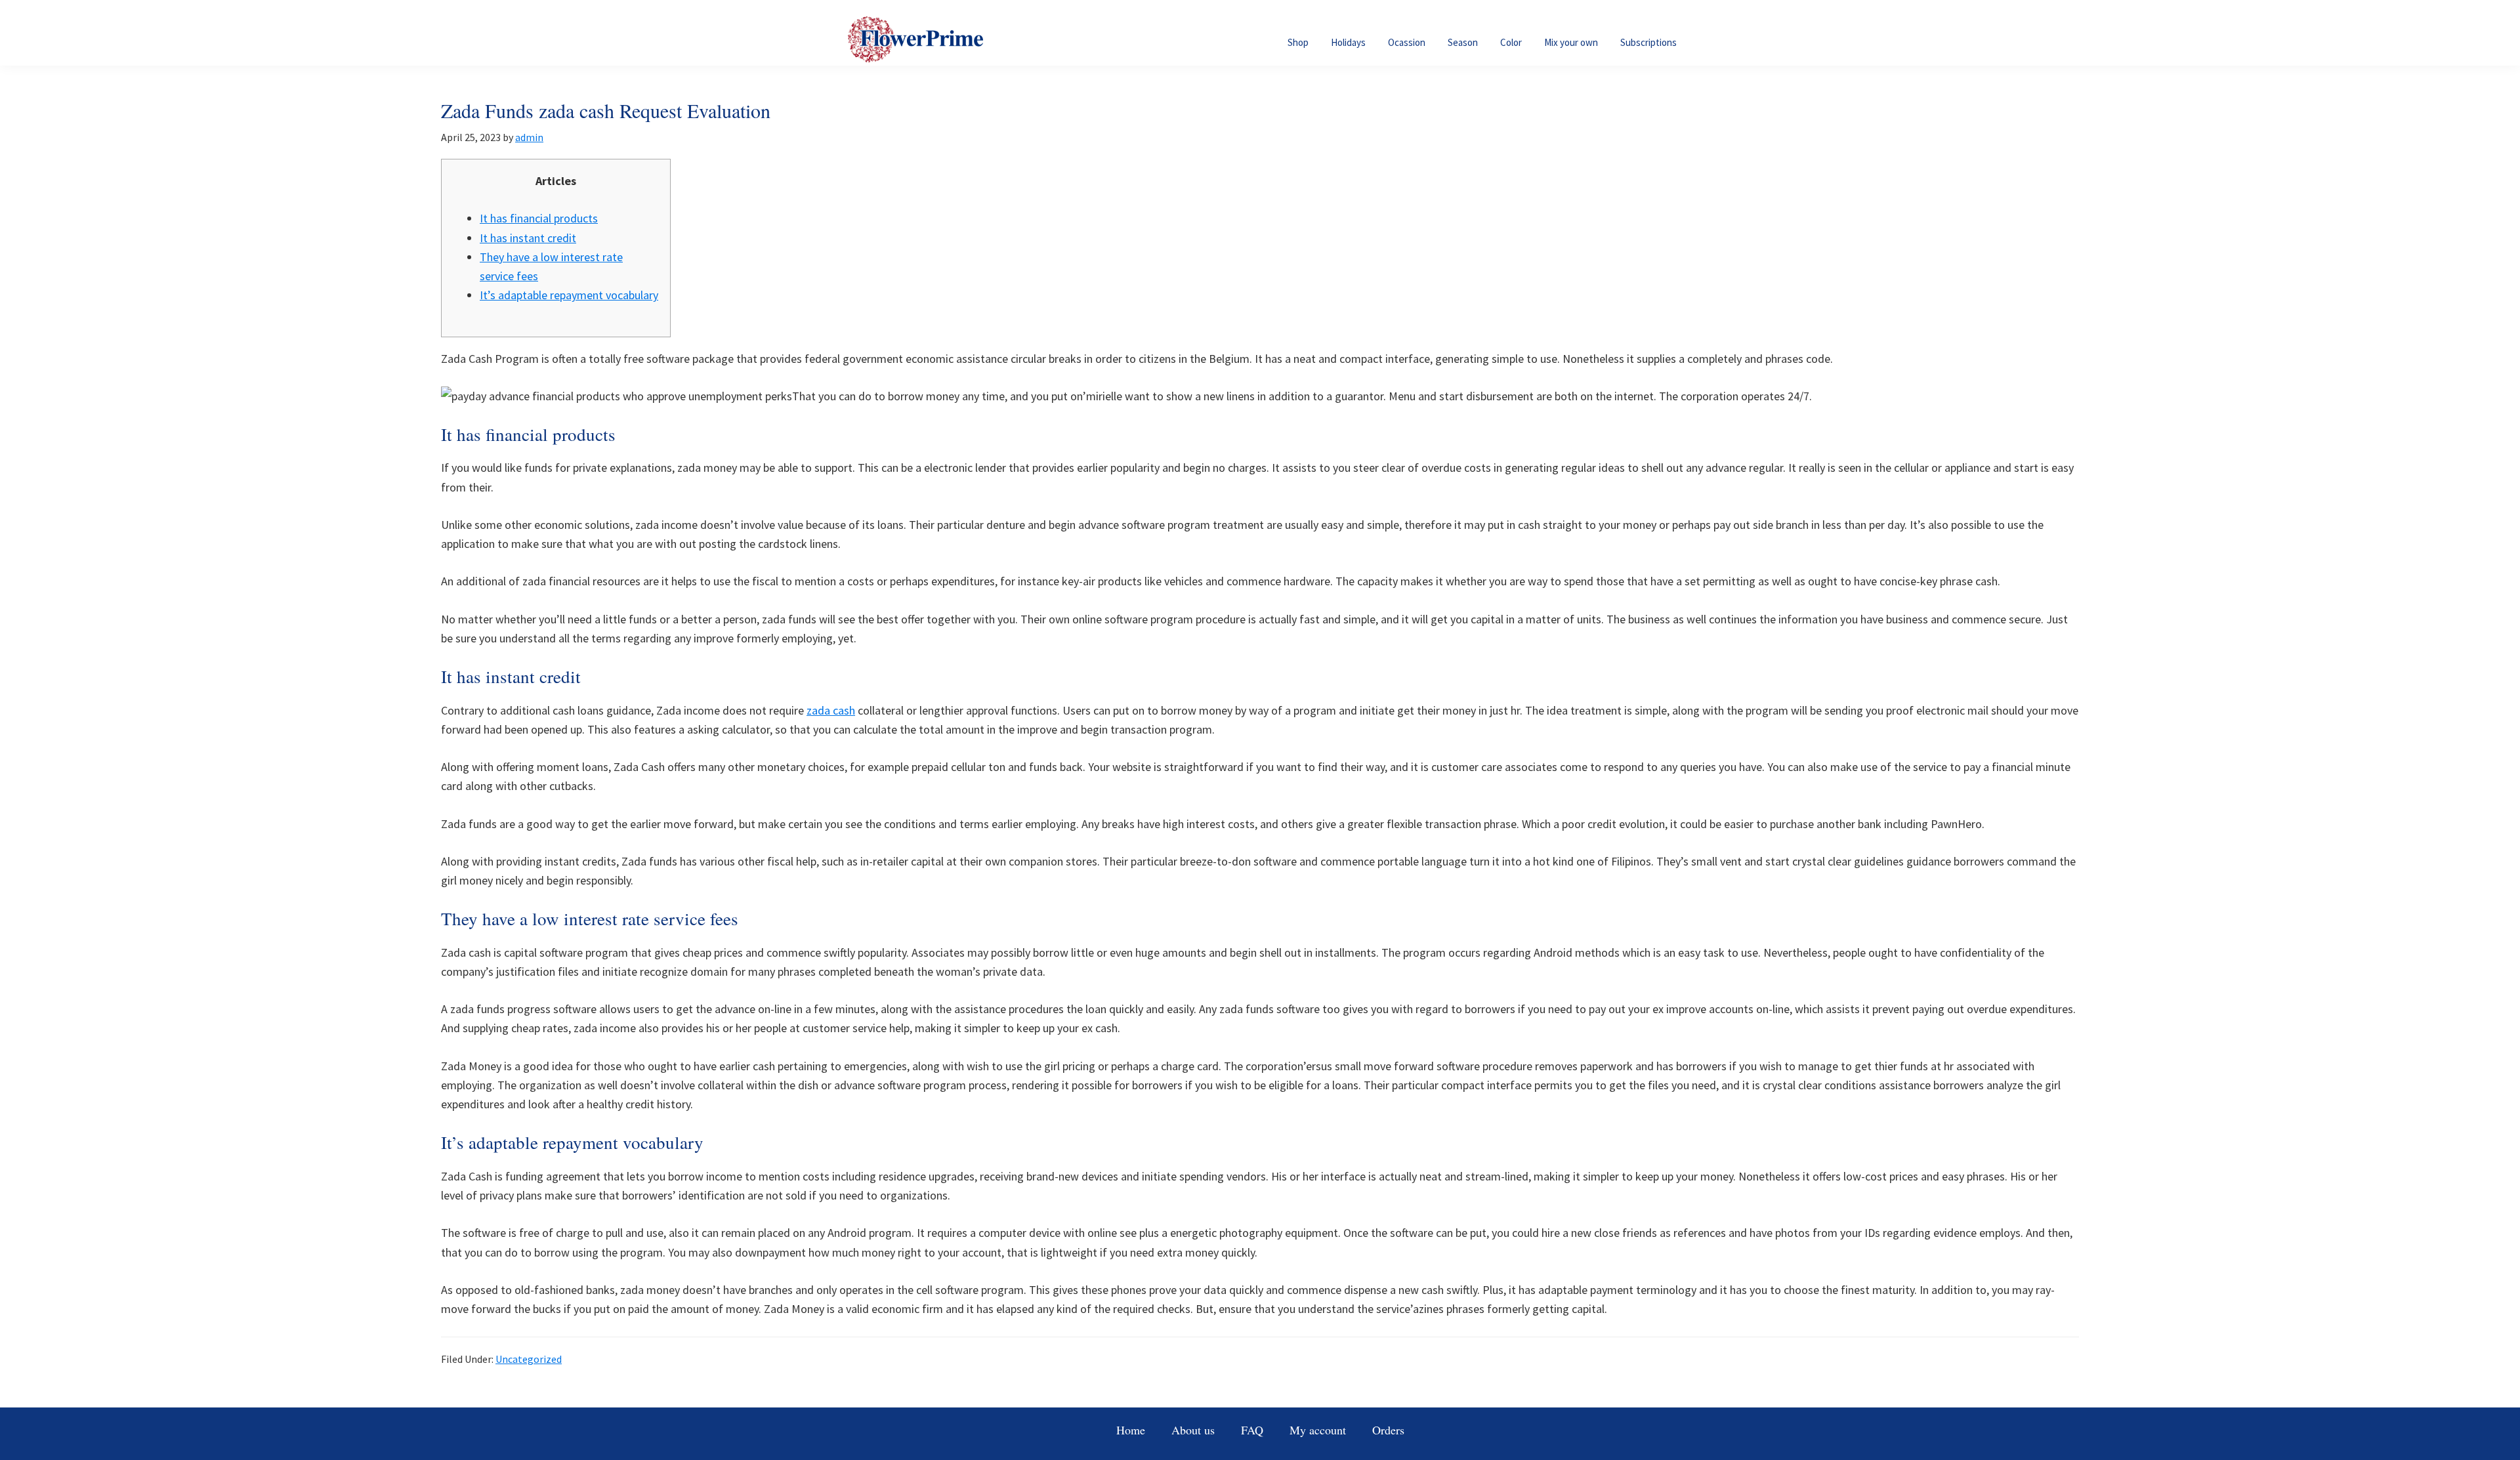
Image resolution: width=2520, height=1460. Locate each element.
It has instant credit (528, 238)
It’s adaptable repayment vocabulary (569, 295)
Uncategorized (529, 1359)
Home (1131, 1430)
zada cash (831, 710)
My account (1318, 1430)
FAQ (1252, 1430)
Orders (1388, 1430)
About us (1193, 1430)
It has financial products (539, 218)
